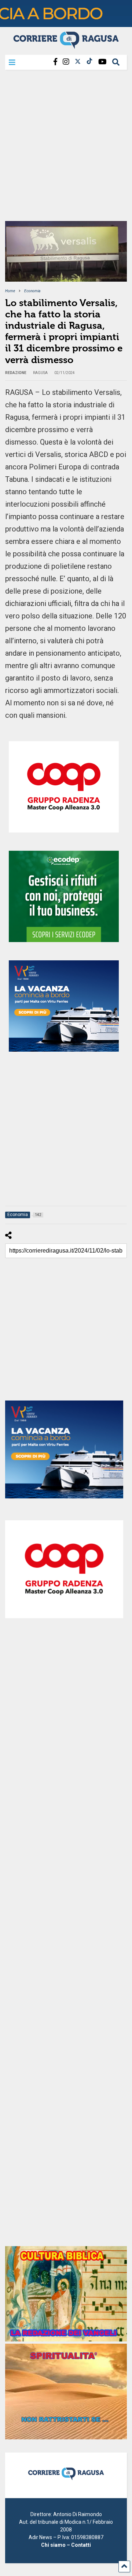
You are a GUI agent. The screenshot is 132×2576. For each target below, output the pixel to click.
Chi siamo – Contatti (66, 2545)
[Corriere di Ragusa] (66, 46)
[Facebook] (55, 62)
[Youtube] (102, 62)
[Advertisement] (66, 148)
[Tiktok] (89, 62)
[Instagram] (66, 62)
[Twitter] (78, 62)
